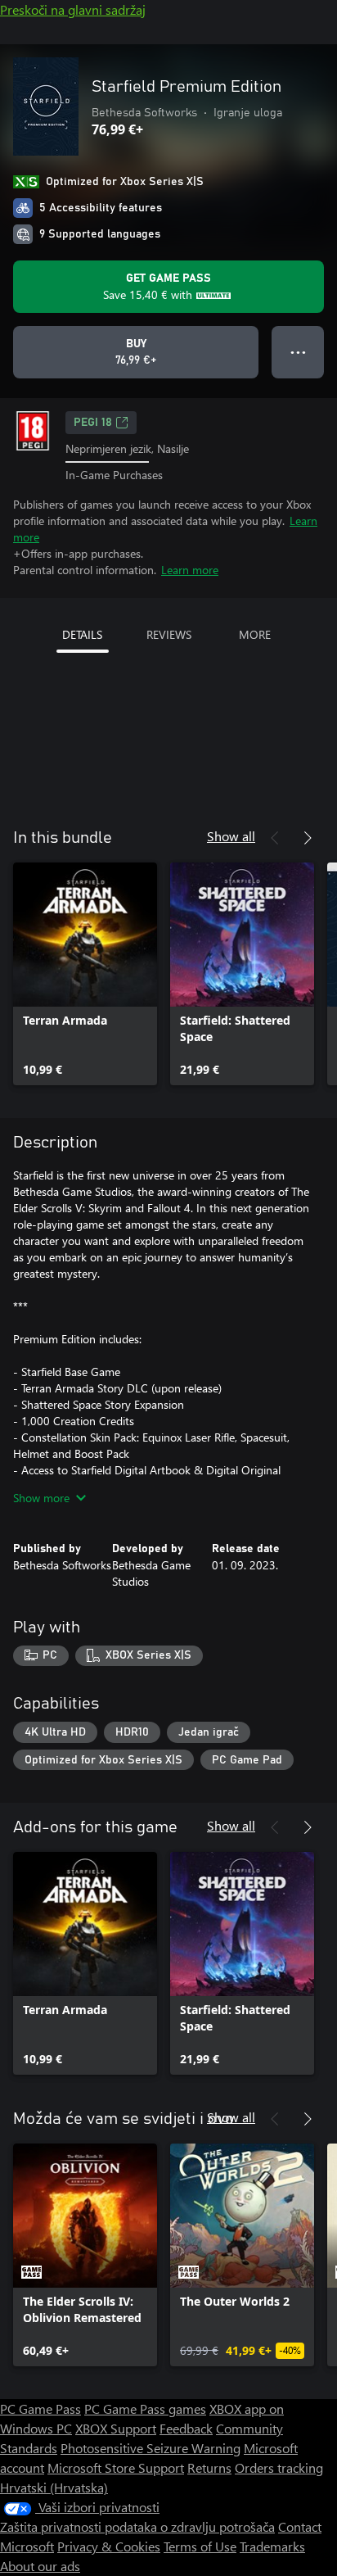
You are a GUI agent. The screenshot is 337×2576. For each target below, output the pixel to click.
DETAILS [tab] (82, 634)
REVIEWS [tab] (169, 634)
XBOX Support (116, 2428)
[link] (85, 974)
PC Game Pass (40, 2408)
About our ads (40, 2566)
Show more (41, 1498)
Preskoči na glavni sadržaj (73, 9)
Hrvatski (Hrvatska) (54, 2487)
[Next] (308, 838)
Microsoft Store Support (116, 2467)
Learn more (190, 570)
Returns (209, 2467)
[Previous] (275, 838)
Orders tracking (279, 2467)
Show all (231, 836)
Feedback (186, 2428)
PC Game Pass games (145, 2408)
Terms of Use (200, 2546)
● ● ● (298, 352)
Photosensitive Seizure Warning (151, 2448)
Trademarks (272, 2546)
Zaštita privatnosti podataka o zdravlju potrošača (137, 2526)
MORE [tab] (255, 634)
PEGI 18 (93, 423)
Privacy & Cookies (109, 2546)
